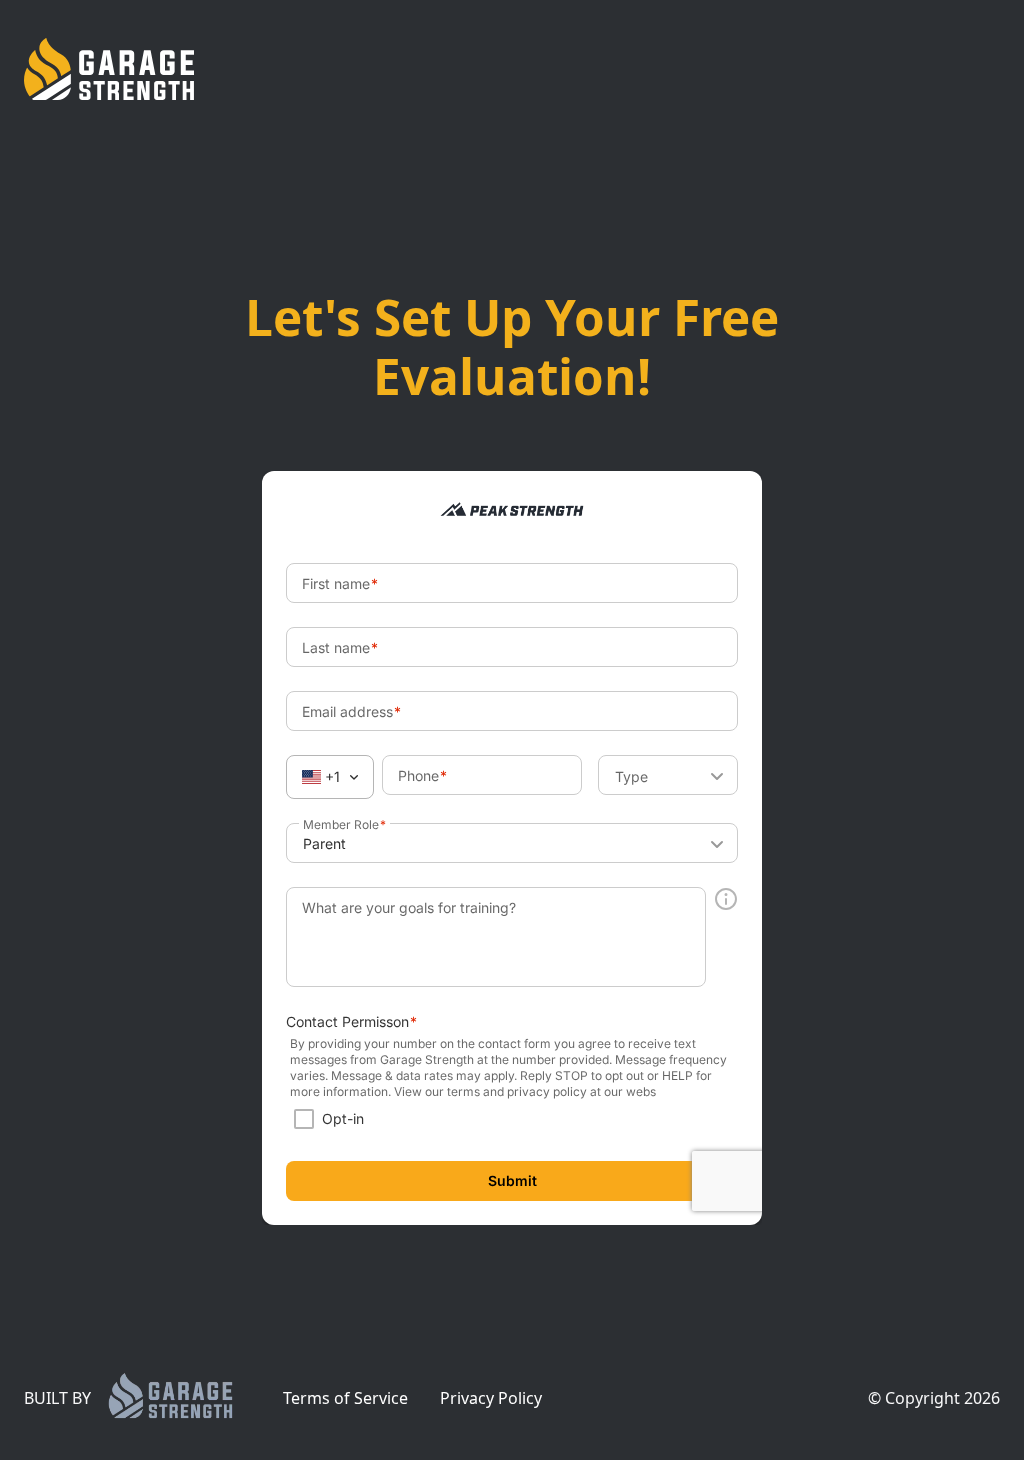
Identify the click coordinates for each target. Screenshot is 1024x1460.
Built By (57, 1398)
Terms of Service (345, 1398)
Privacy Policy (491, 1398)
